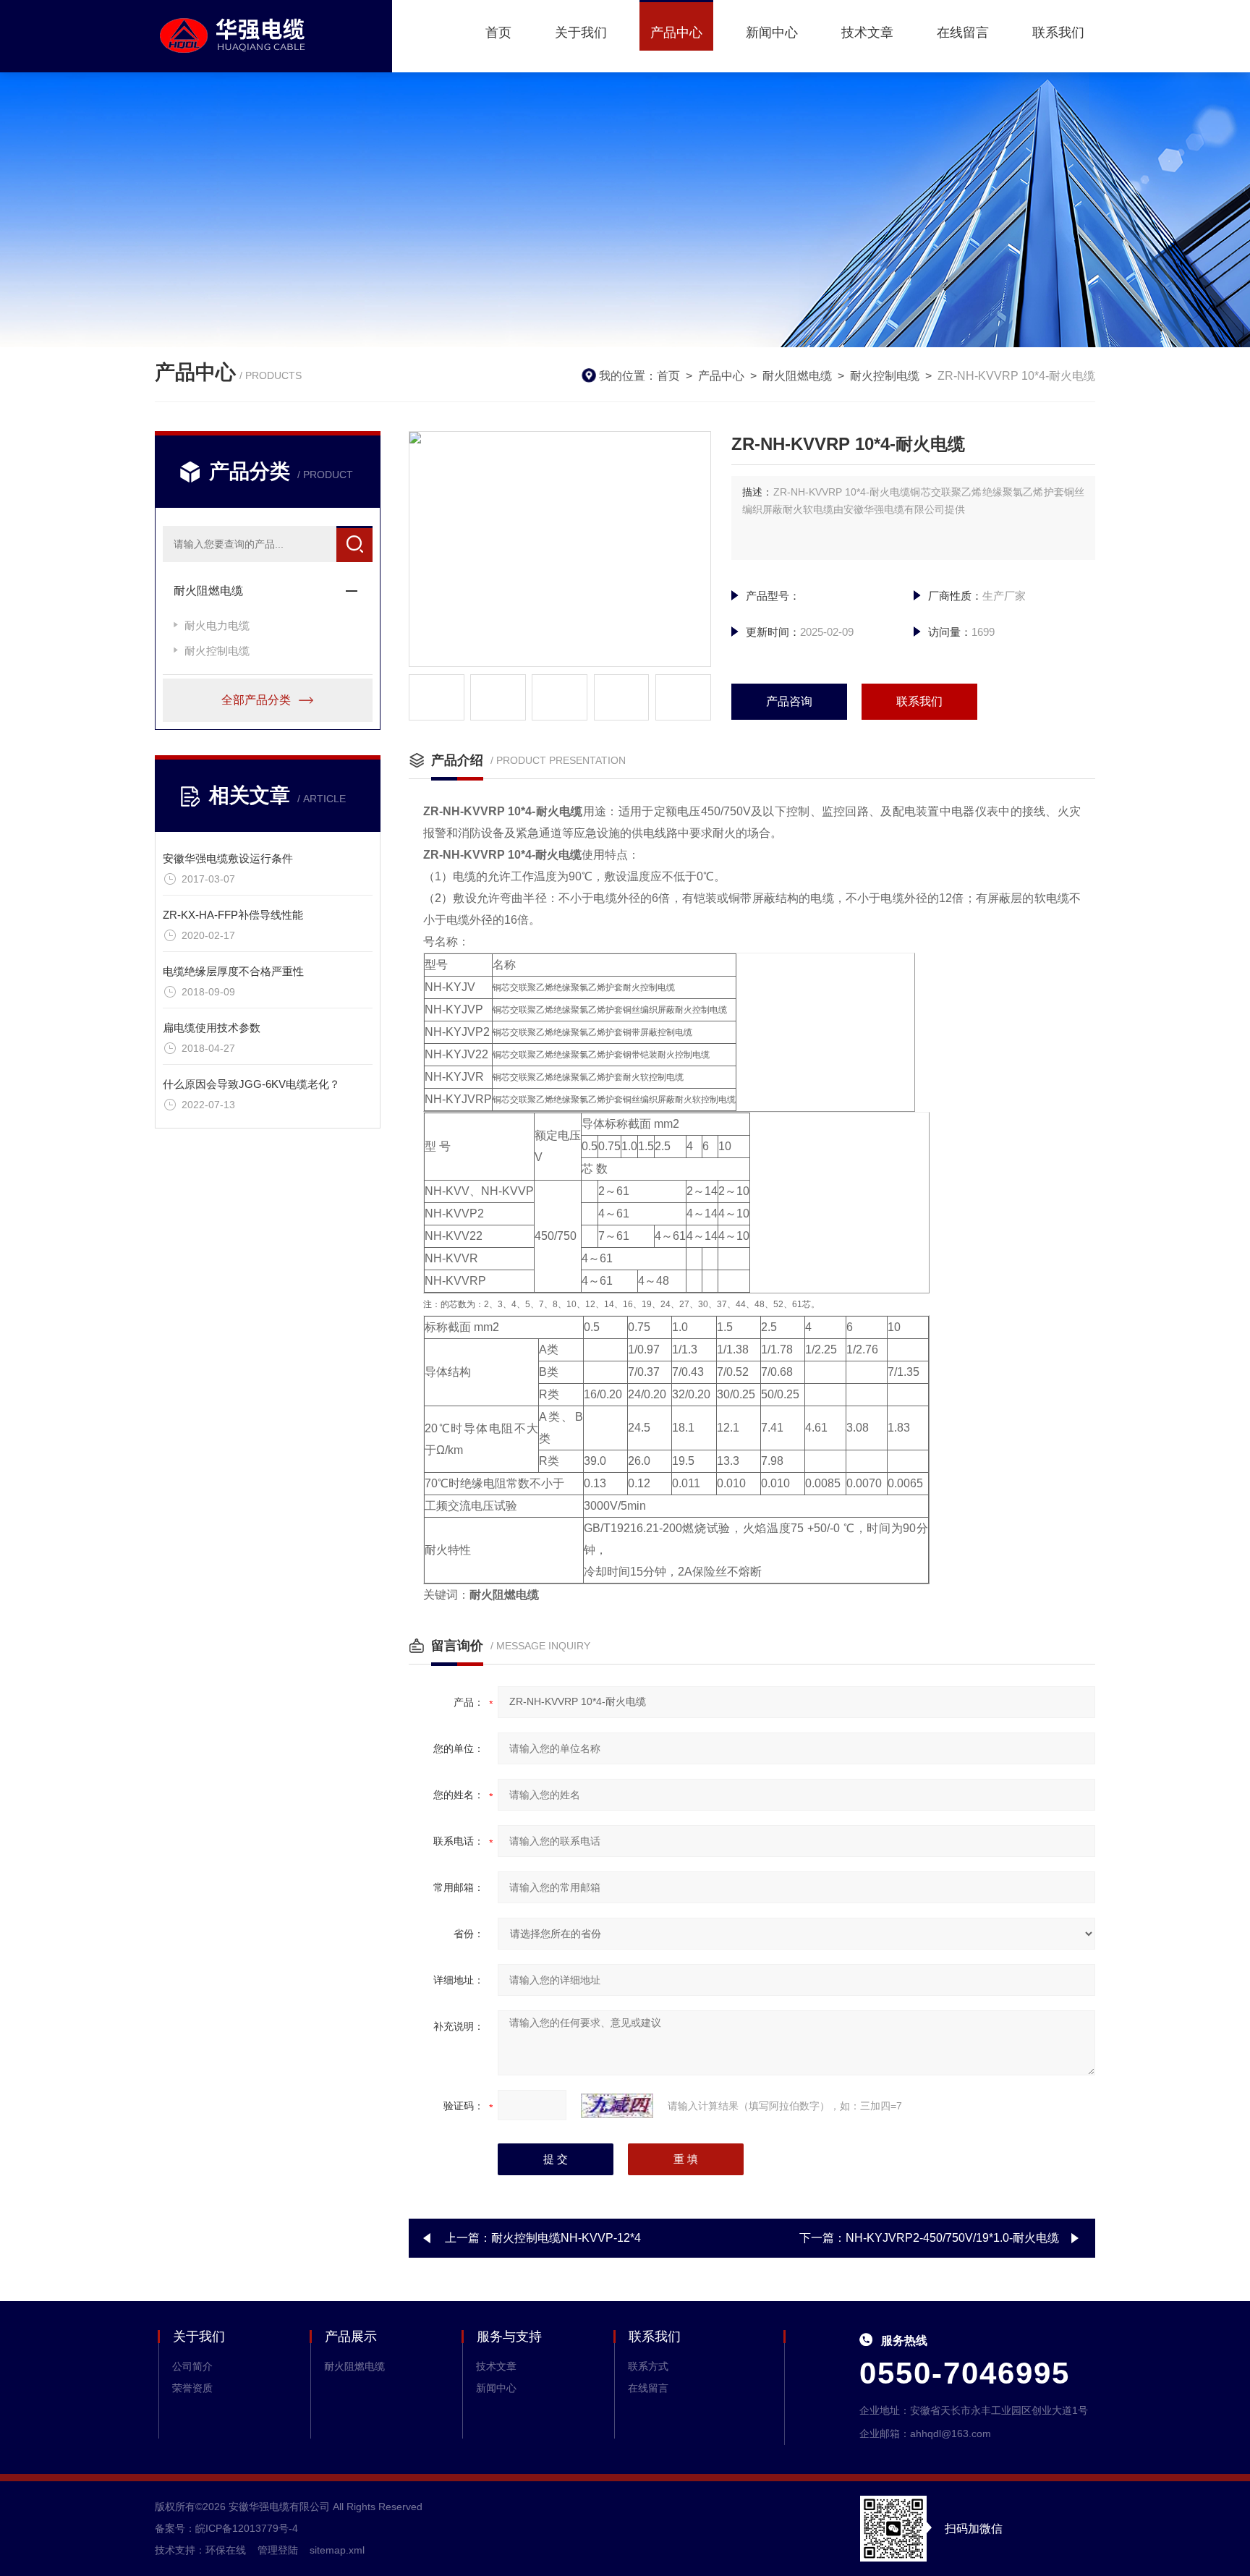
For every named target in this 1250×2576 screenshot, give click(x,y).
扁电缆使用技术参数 (212, 1028)
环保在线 (226, 2550)
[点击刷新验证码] (617, 2106)
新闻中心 (772, 33)
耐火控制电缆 (885, 376)
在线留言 (963, 33)
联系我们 (1058, 33)
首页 (498, 33)
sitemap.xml (337, 2550)
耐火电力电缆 (217, 625)
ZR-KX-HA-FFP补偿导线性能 (233, 915)
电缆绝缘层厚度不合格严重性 (233, 971)
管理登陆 (278, 2550)
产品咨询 (789, 701)
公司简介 (192, 2366)
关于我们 (581, 33)
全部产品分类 (256, 700)
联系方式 (648, 2366)
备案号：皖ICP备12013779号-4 (226, 2528)
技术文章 (867, 33)
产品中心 (676, 33)
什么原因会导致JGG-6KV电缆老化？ (251, 1084)
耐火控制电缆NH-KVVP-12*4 (566, 2238)
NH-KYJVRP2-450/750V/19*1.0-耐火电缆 (952, 2238)
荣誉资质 (192, 2388)
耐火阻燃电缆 (797, 376)
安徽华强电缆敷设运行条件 (228, 858)
